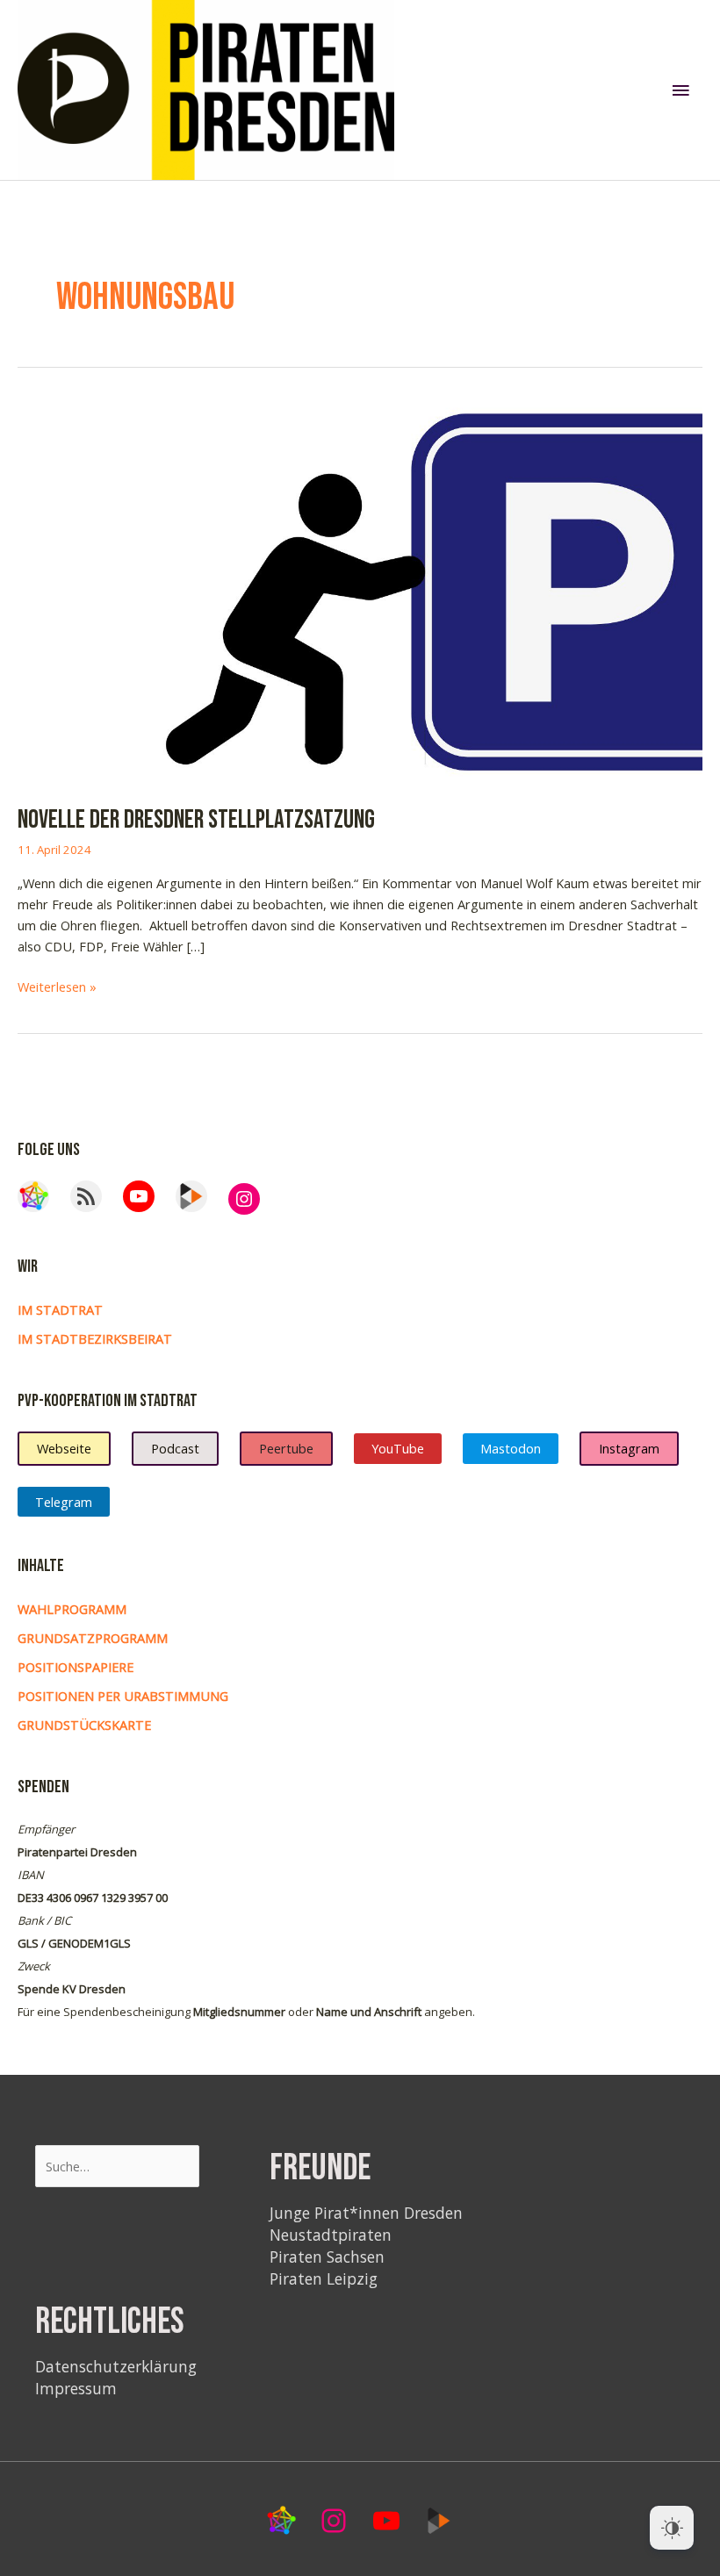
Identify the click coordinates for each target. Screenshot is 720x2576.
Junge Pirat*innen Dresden (366, 2213)
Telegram (64, 1502)
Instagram (629, 1448)
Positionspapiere (76, 1667)
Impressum (76, 2388)
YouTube (398, 1448)
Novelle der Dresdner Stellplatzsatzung (196, 820)
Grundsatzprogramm (93, 1638)
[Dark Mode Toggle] (672, 2528)
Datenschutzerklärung (116, 2366)
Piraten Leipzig (324, 2278)
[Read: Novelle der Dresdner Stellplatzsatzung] (360, 590)
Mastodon (511, 1448)
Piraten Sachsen (327, 2257)
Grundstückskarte (84, 1725)
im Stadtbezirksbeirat (95, 1338)
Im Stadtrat (60, 1310)
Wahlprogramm (72, 1609)
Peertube (286, 1448)
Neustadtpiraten (331, 2235)
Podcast (175, 1448)
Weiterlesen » (57, 987)
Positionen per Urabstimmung (123, 1696)
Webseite (64, 1448)
